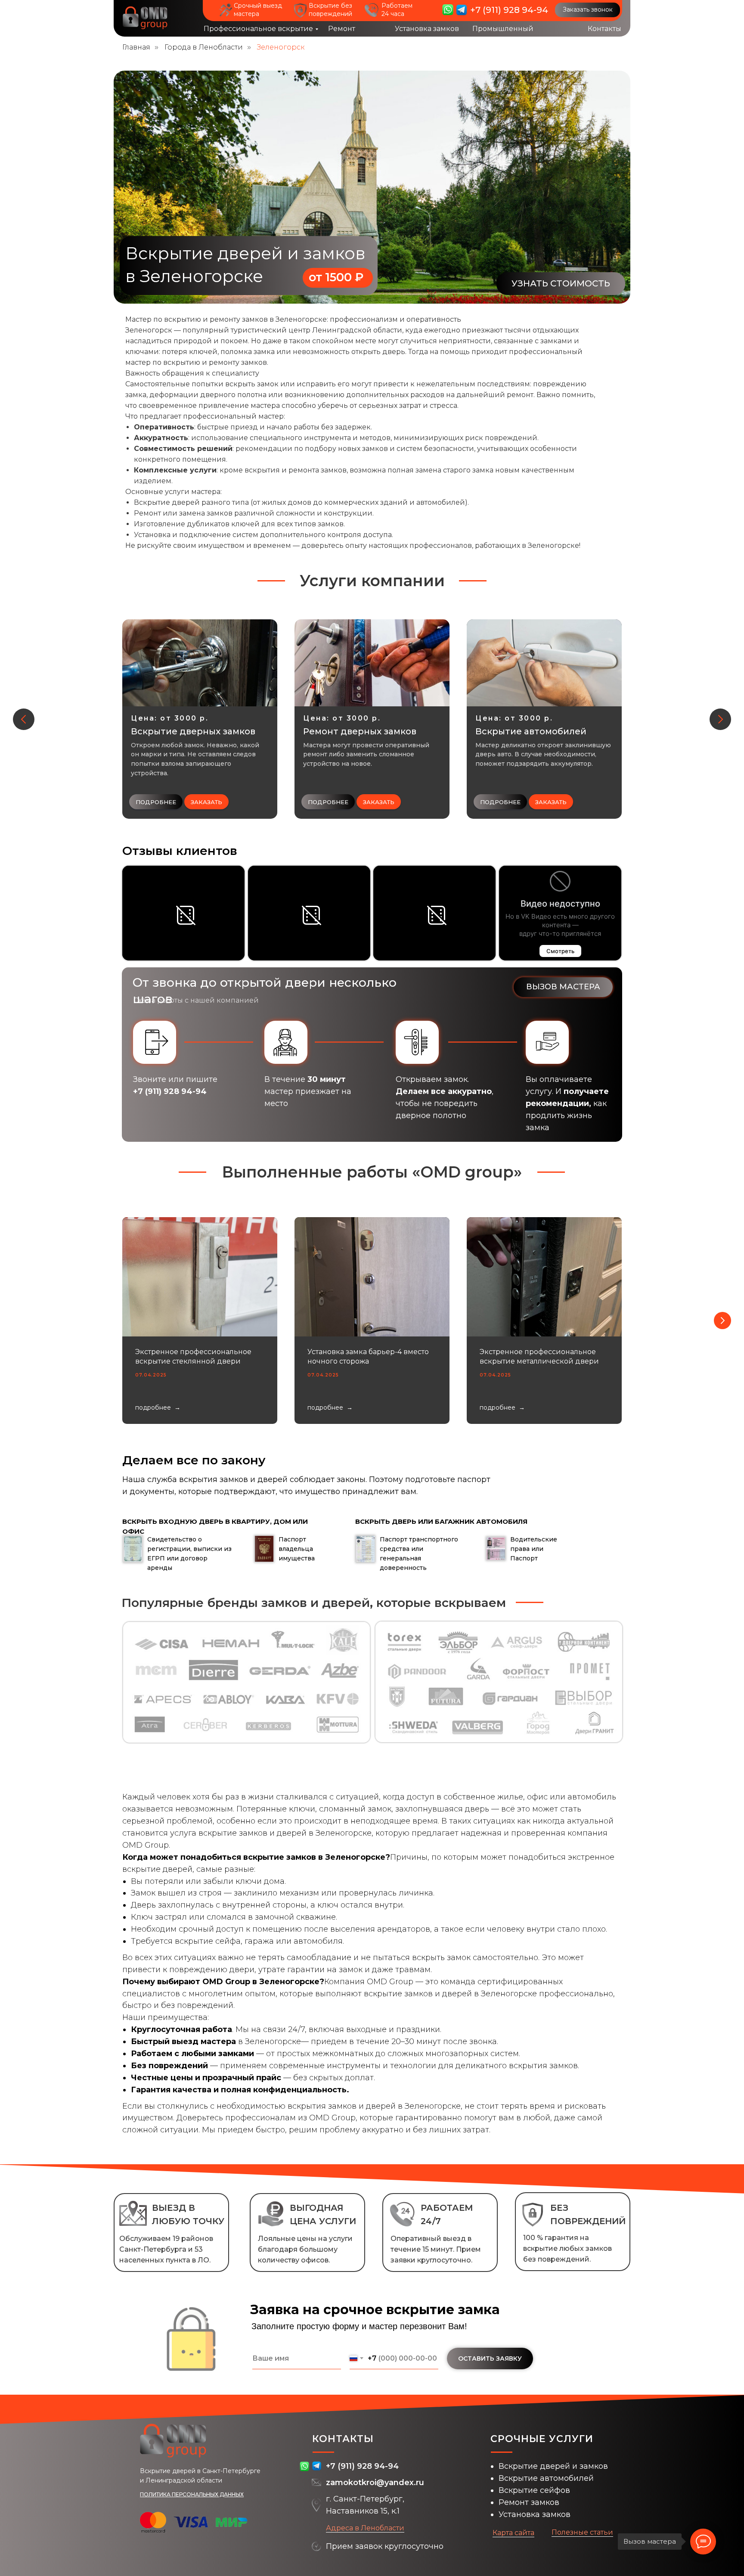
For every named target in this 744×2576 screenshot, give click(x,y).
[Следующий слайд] (720, 719)
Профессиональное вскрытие (258, 29)
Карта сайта (513, 2533)
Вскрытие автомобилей (546, 2478)
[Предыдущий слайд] (24, 719)
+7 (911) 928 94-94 (509, 10)
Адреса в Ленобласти (365, 2528)
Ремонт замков (529, 2502)
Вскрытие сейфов (534, 2490)
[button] (587, 10)
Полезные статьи (582, 2532)
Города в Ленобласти (204, 47)
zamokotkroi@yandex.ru (375, 2483)
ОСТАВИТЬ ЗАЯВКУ (490, 2358)
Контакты (604, 29)
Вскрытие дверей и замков (553, 2466)
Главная (136, 47)
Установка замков (427, 29)
